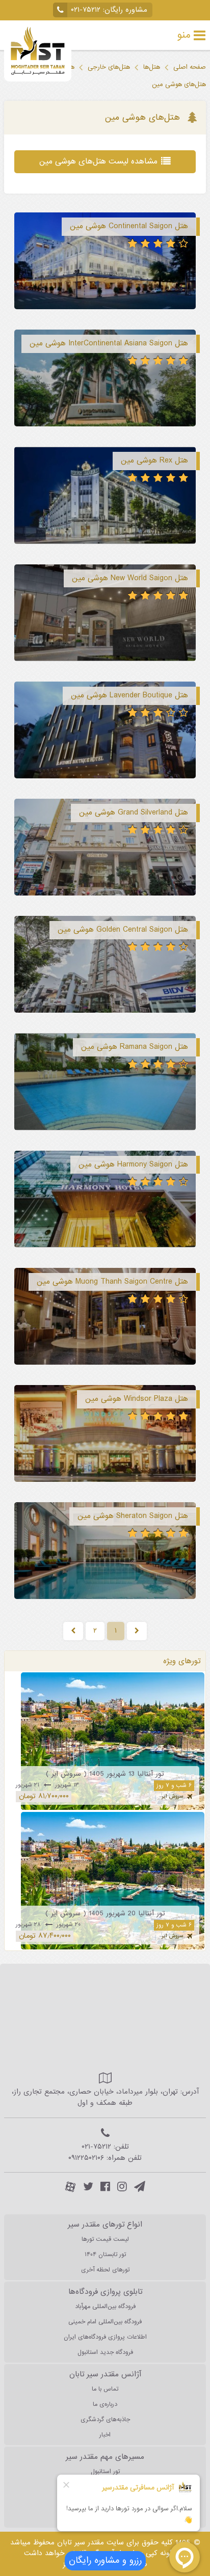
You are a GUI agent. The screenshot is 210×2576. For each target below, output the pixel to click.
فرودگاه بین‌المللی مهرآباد (105, 2307)
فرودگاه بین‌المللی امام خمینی (105, 2322)
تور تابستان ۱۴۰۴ (105, 2255)
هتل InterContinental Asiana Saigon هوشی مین (109, 343)
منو (184, 35)
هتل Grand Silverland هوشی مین (134, 812)
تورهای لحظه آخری (105, 2270)
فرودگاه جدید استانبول (105, 2352)
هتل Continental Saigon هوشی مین (129, 226)
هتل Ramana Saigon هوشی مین (135, 1047)
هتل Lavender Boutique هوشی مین (129, 695)
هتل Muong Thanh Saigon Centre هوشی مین (112, 1282)
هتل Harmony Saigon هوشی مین (133, 1164)
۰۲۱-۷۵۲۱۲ (86, 10)
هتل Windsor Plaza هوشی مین (137, 1399)
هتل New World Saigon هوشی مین (130, 578)
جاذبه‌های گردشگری (105, 2420)
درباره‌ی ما (105, 2404)
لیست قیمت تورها (105, 2239)
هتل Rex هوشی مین (154, 460)
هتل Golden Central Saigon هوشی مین (123, 930)
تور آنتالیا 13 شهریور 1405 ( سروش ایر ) (105, 1774)
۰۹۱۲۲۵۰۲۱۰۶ (86, 2158)
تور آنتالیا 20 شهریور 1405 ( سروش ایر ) (105, 1914)
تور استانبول (105, 2472)
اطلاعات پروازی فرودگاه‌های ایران (105, 2337)
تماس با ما (105, 2389)
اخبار (105, 2435)
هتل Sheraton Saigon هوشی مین (133, 1516)
